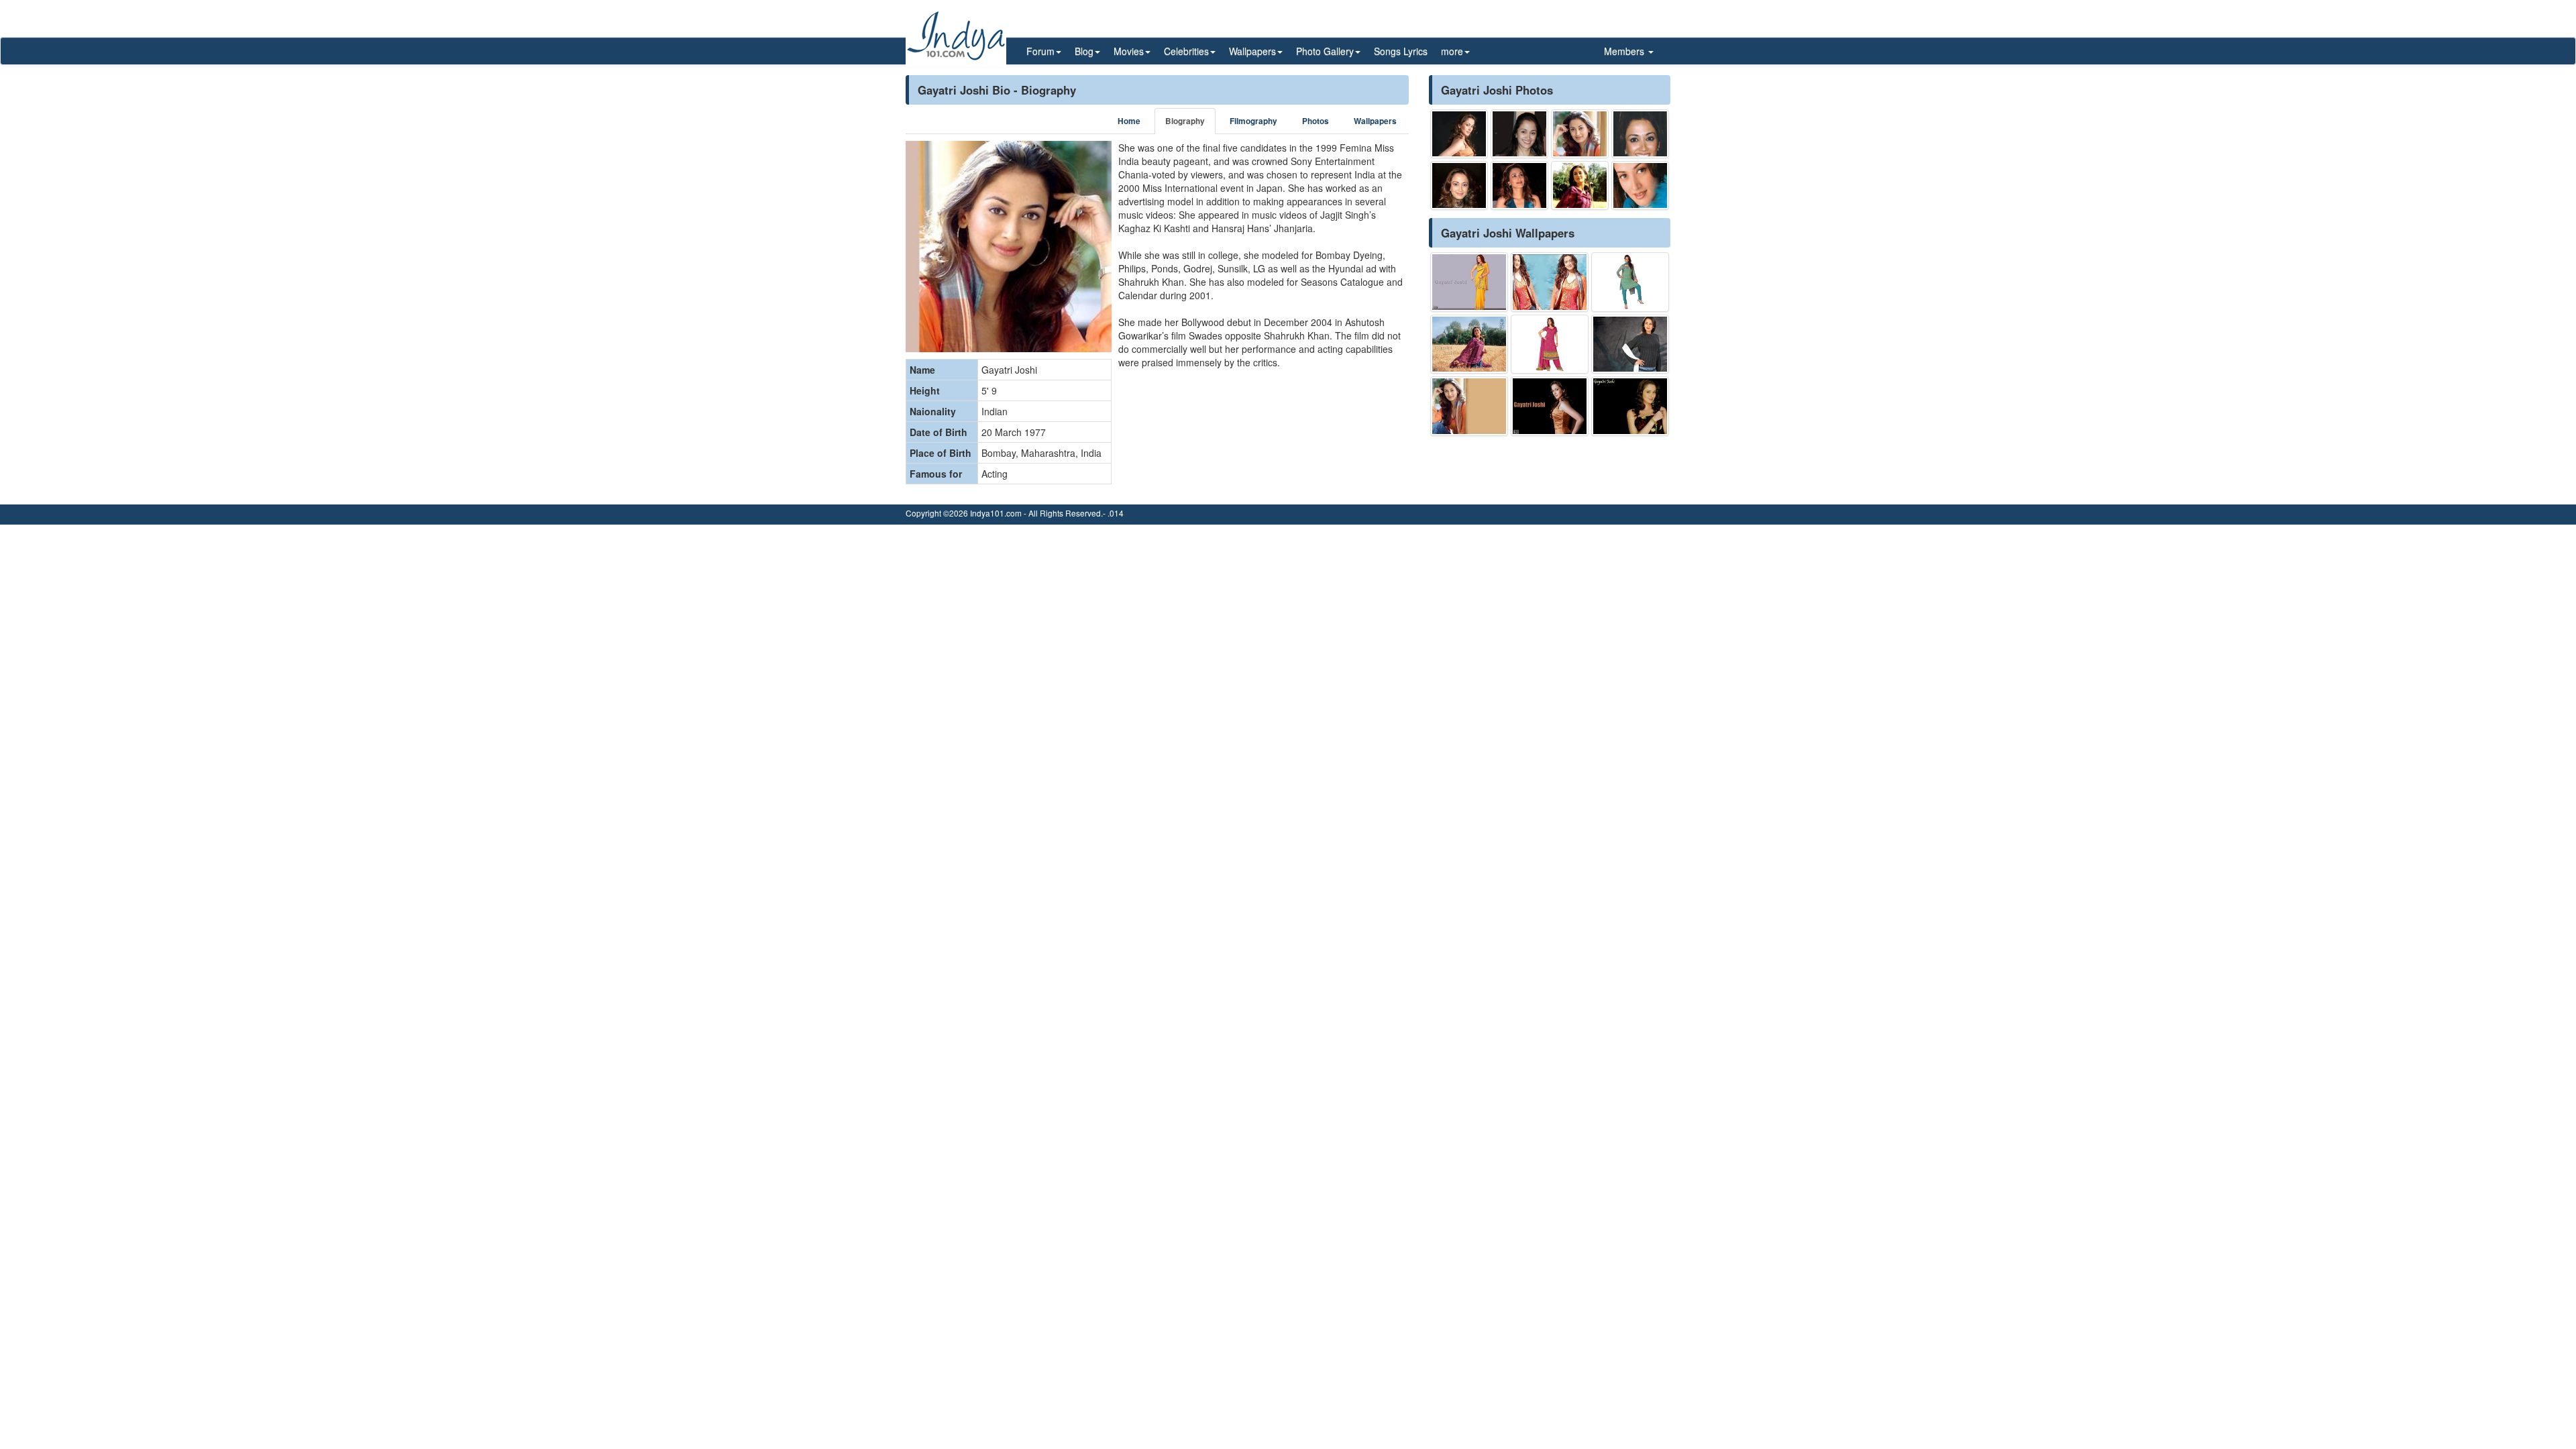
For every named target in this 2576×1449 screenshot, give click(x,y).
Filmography (1253, 121)
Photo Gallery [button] (1325, 51)
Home (1129, 121)
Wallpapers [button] (1252, 51)
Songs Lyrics (1401, 51)
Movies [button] (1129, 51)
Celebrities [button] (1186, 51)
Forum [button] (1040, 51)
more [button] (1452, 51)
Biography (1185, 121)
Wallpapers (1375, 121)
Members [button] (1625, 51)
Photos (1316, 121)
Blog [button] (1084, 51)
